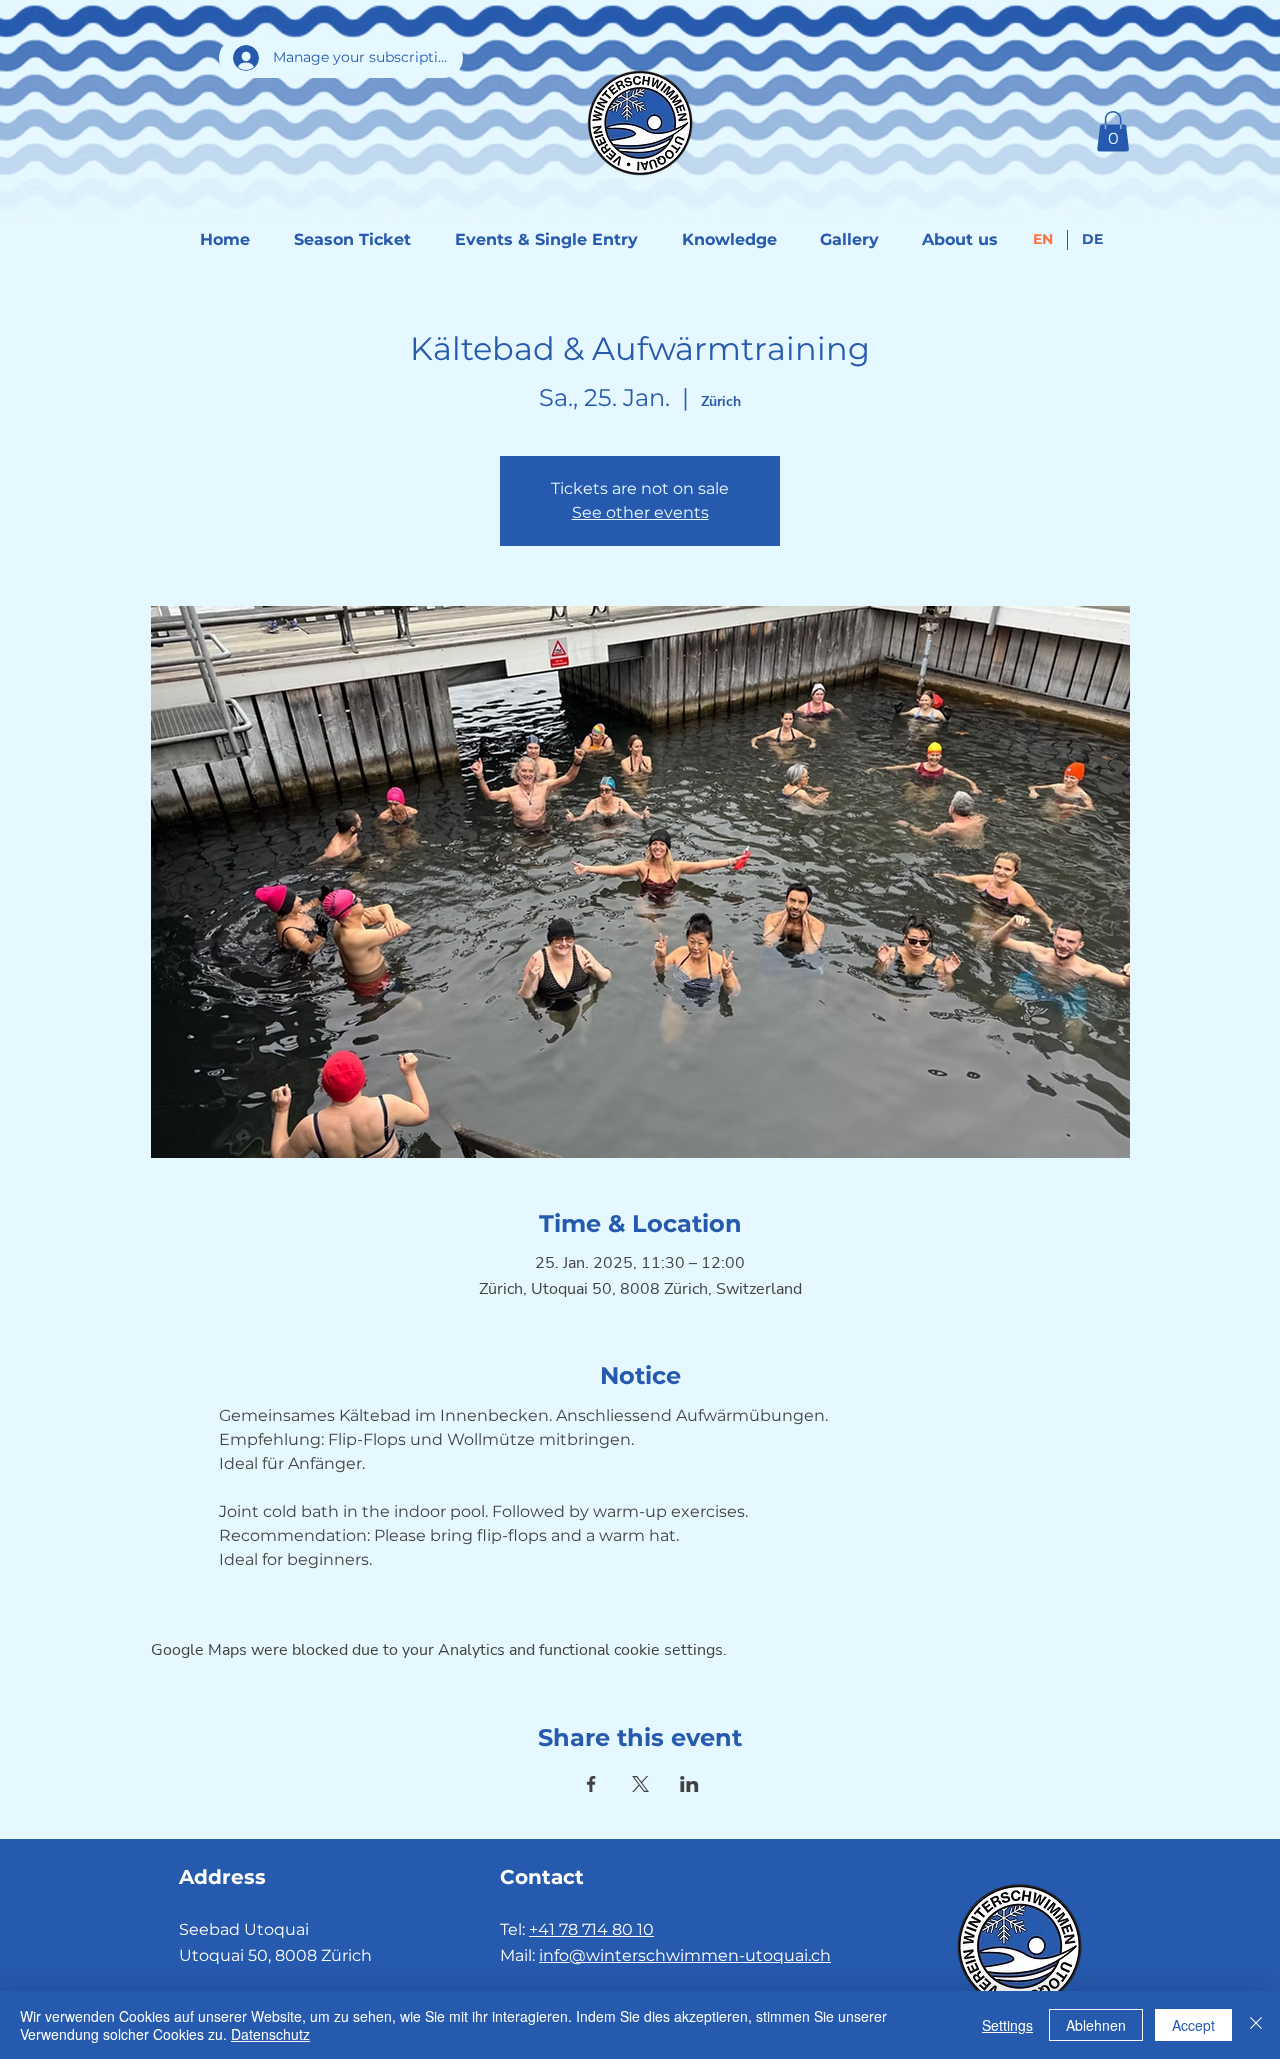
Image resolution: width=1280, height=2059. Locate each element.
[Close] (1256, 2025)
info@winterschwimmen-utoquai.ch (685, 1955)
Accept (1193, 2025)
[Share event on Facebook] (591, 1784)
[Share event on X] (640, 1784)
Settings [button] (1007, 2025)
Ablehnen (1096, 2025)
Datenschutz (270, 2034)
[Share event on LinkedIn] (689, 1784)
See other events (640, 512)
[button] (1113, 131)
